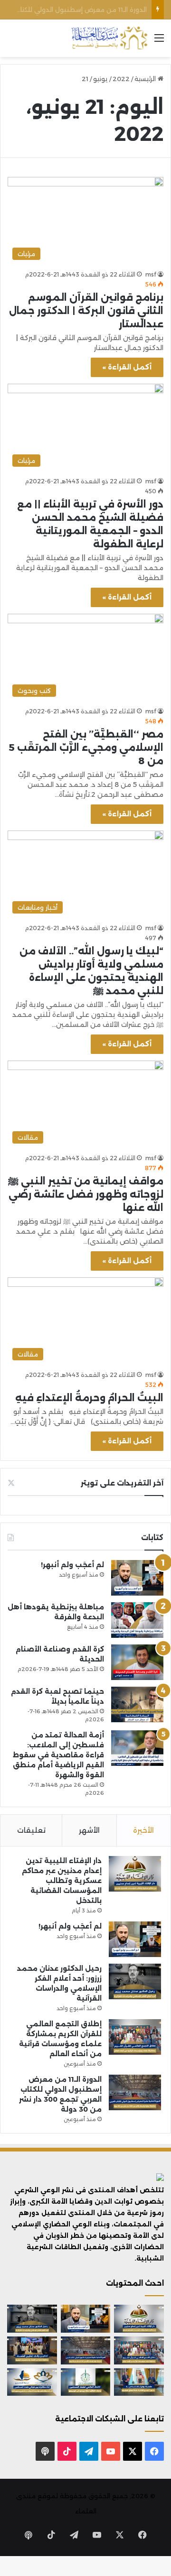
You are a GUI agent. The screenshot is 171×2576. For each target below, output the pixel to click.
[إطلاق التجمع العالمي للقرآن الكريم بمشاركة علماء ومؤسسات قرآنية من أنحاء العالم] (135, 2037)
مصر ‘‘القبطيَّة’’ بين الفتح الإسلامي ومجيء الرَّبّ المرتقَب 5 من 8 (86, 748)
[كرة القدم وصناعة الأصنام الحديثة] (137, 1662)
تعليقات (31, 1830)
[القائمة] (159, 42)
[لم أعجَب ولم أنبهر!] (137, 1578)
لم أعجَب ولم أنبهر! (72, 1565)
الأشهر (89, 1830)
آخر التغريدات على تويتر (122, 1483)
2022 (121, 79)
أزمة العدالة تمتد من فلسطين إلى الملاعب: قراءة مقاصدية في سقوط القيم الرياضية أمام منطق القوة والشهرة (58, 1755)
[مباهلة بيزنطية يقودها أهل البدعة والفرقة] (137, 1620)
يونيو (100, 79)
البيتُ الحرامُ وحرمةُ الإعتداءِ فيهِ (89, 1398)
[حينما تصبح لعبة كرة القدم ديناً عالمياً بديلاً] (137, 1704)
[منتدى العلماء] (109, 38)
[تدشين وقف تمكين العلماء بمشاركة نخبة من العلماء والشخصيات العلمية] (32, 2350)
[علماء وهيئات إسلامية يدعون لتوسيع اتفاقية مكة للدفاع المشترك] (139, 2382)
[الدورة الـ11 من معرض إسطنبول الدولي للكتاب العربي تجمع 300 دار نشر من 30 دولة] (135, 2092)
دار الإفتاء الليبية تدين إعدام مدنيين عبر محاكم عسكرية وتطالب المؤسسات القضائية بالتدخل (62, 1881)
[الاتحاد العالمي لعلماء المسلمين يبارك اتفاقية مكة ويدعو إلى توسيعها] (86, 2382)
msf (151, 274)
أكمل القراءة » (127, 367)
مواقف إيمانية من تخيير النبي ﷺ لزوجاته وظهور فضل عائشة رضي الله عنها (86, 1194)
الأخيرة (143, 1830)
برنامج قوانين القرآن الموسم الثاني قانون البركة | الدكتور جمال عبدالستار (86, 311)
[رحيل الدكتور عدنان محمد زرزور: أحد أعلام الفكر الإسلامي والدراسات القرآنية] (135, 1981)
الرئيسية (146, 79)
